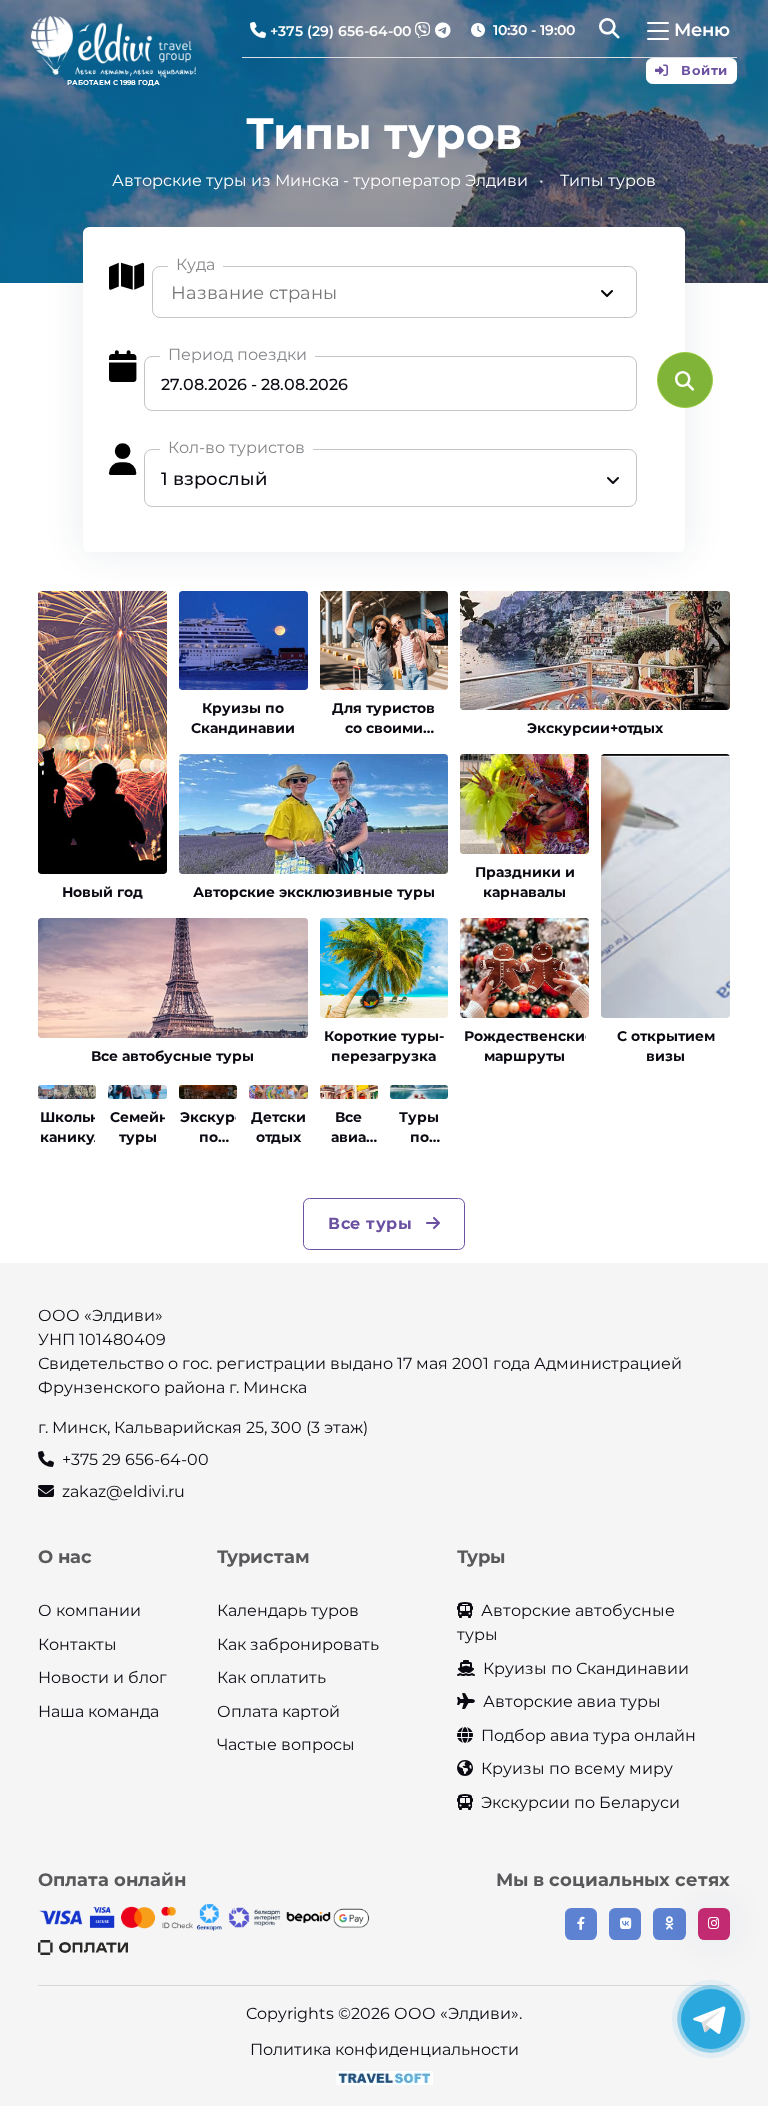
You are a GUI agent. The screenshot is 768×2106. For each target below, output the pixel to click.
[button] (609, 31)
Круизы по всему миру (577, 1768)
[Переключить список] (607, 293)
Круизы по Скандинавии (586, 1668)
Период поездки (237, 354)
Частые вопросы (286, 1744)
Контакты (77, 1644)
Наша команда (98, 1711)
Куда (195, 264)
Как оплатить (271, 1677)
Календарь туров (288, 1610)
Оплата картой (278, 1711)
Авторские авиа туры (572, 1701)
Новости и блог (102, 1677)
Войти (702, 70)
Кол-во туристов (236, 447)
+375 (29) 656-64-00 (340, 31)
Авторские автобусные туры (566, 1622)
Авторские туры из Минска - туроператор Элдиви (320, 180)
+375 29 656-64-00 (135, 1459)
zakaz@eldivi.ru (123, 1491)
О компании (89, 1610)
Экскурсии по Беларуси (580, 1802)
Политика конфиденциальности (384, 2049)
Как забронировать (298, 1644)
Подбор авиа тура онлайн (588, 1735)
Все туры (373, 1223)
